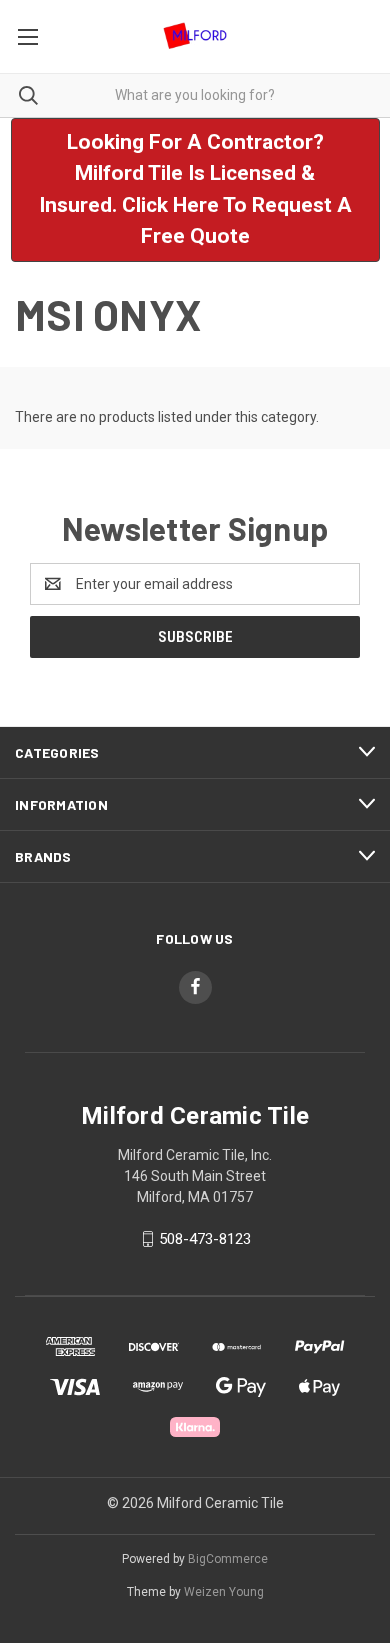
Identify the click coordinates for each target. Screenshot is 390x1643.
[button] (195, 190)
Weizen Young (224, 1592)
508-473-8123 (205, 1239)
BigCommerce (228, 1559)
